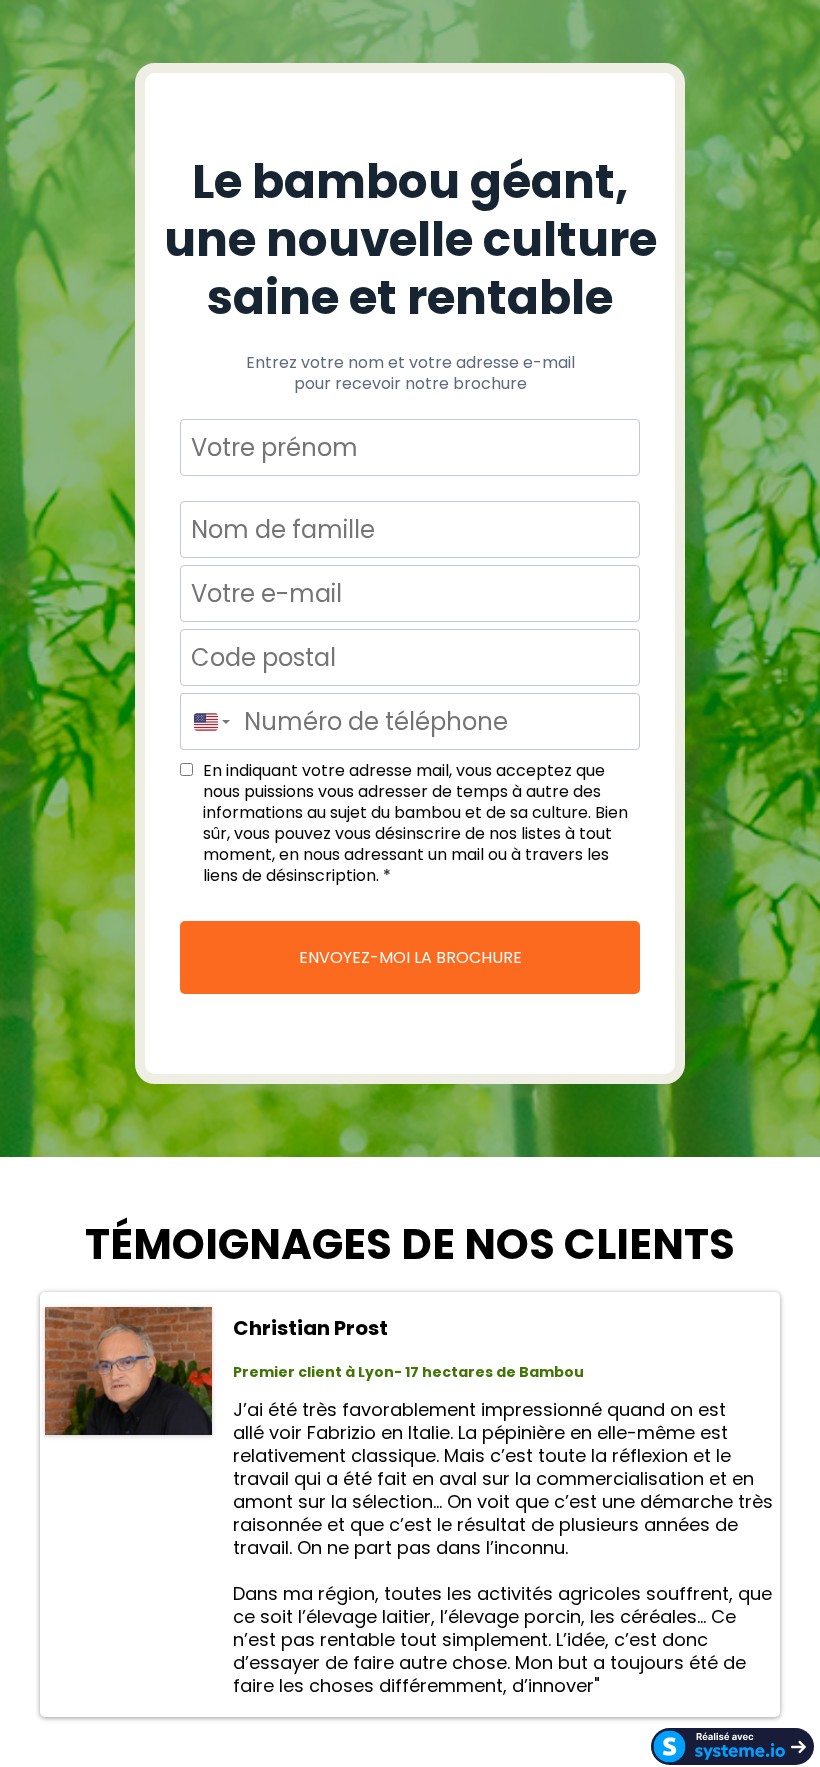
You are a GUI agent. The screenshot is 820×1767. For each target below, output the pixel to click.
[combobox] (207, 721)
